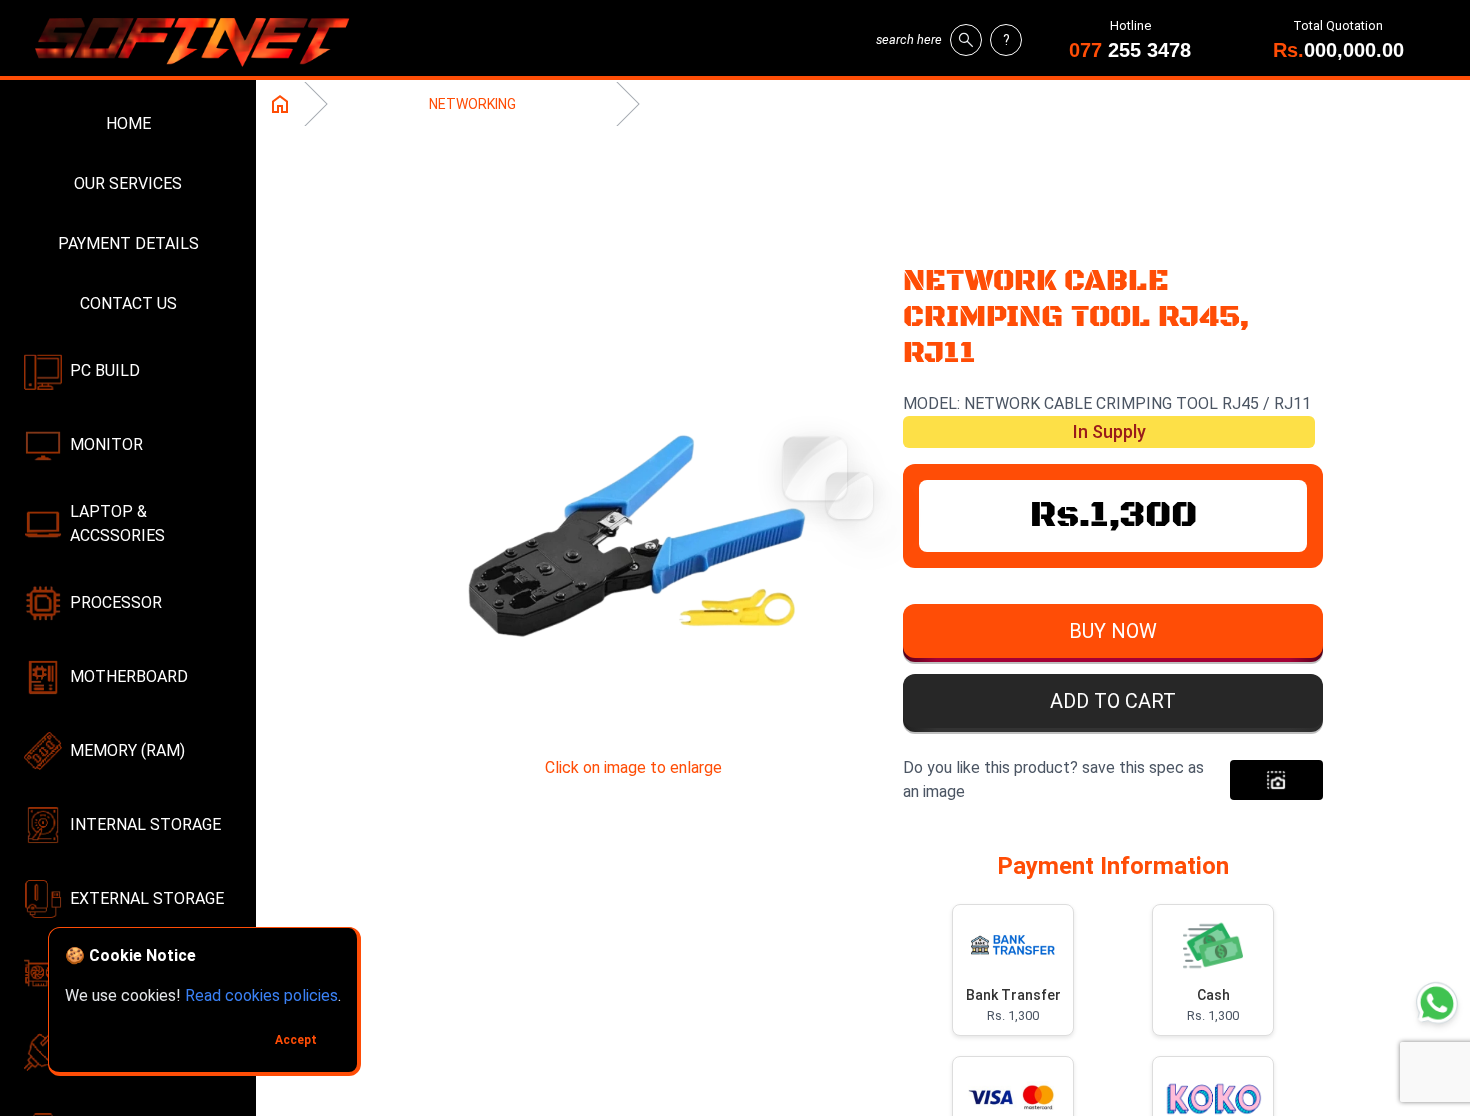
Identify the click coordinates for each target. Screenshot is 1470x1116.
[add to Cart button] (1276, 780)
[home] (200, 40)
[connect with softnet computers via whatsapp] (1437, 1003)
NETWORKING (472, 104)
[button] (1113, 635)
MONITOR (106, 444)
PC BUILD (105, 370)
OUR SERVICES (128, 183)
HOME (128, 123)
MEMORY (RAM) (127, 750)
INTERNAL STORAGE (145, 824)
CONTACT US (128, 303)
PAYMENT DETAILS (128, 243)
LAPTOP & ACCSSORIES (117, 523)
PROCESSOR (116, 602)
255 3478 (1130, 50)
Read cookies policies (261, 995)
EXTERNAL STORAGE (147, 898)
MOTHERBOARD (129, 676)
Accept (296, 1040)
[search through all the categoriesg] (966, 40)
